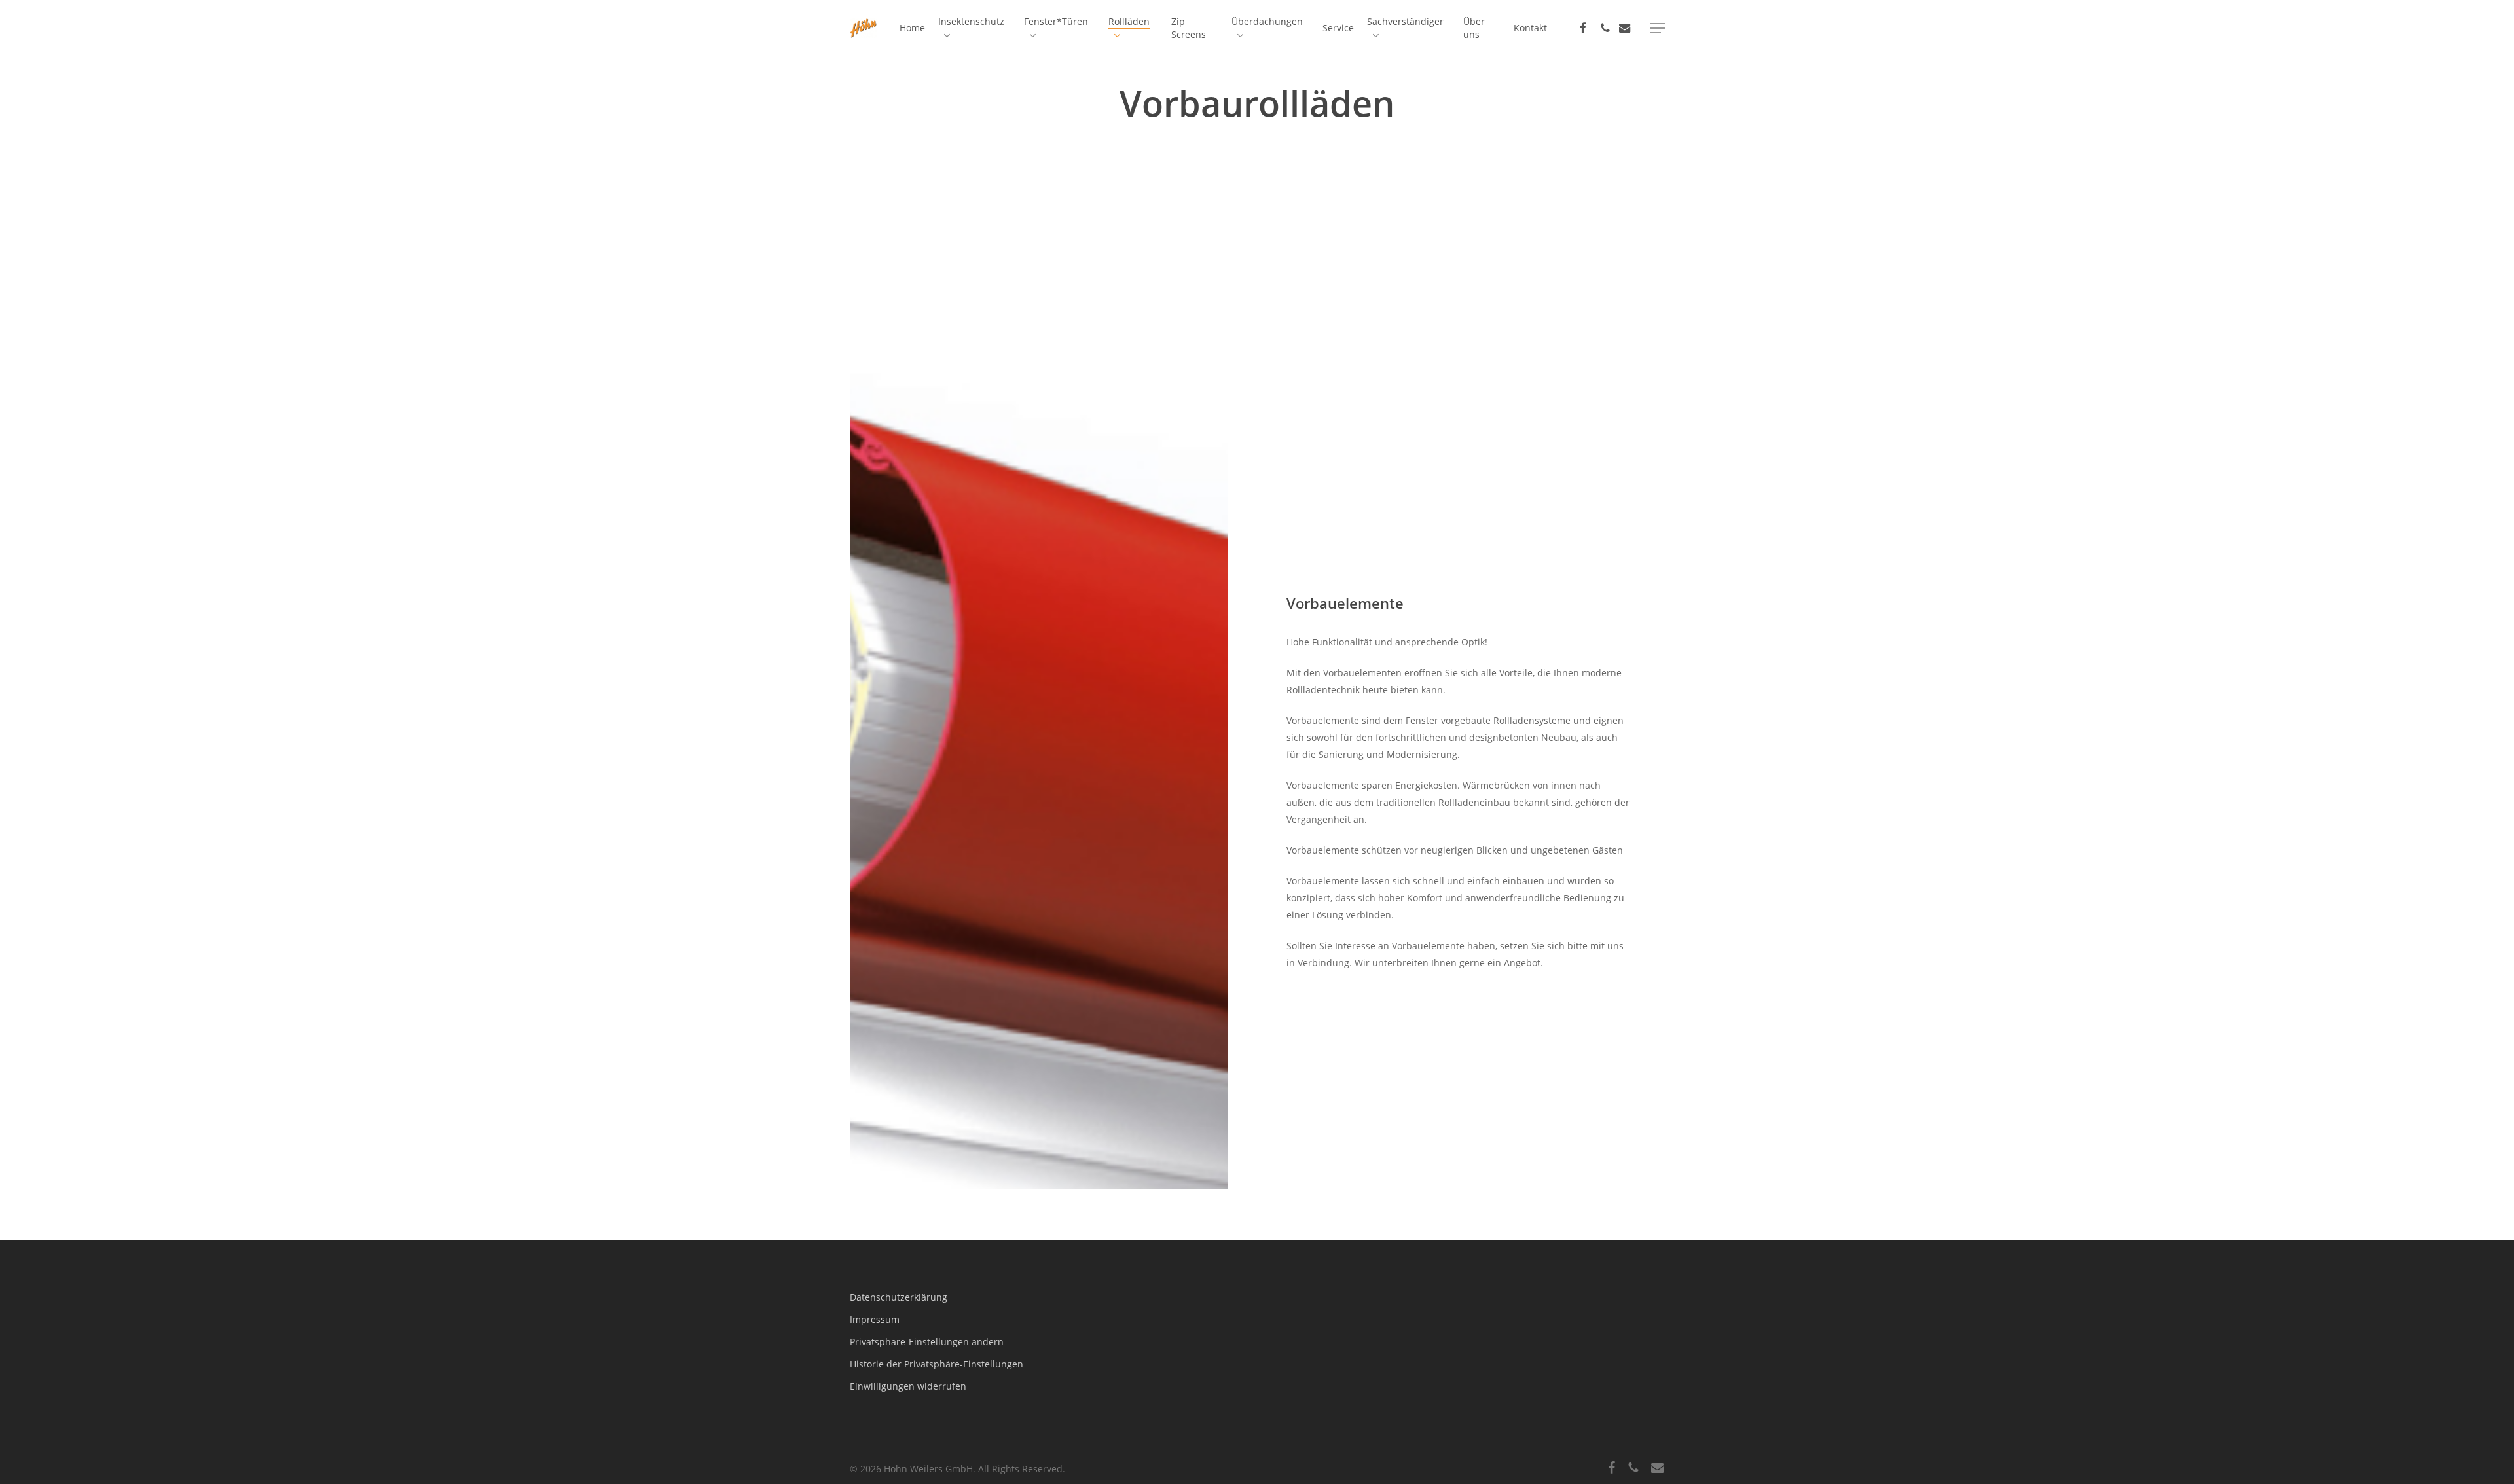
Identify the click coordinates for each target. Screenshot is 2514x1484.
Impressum (875, 1319)
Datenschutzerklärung (899, 1297)
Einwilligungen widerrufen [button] (908, 1386)
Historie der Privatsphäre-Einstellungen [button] (937, 1364)
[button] (1658, 28)
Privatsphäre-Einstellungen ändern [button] (927, 1342)
